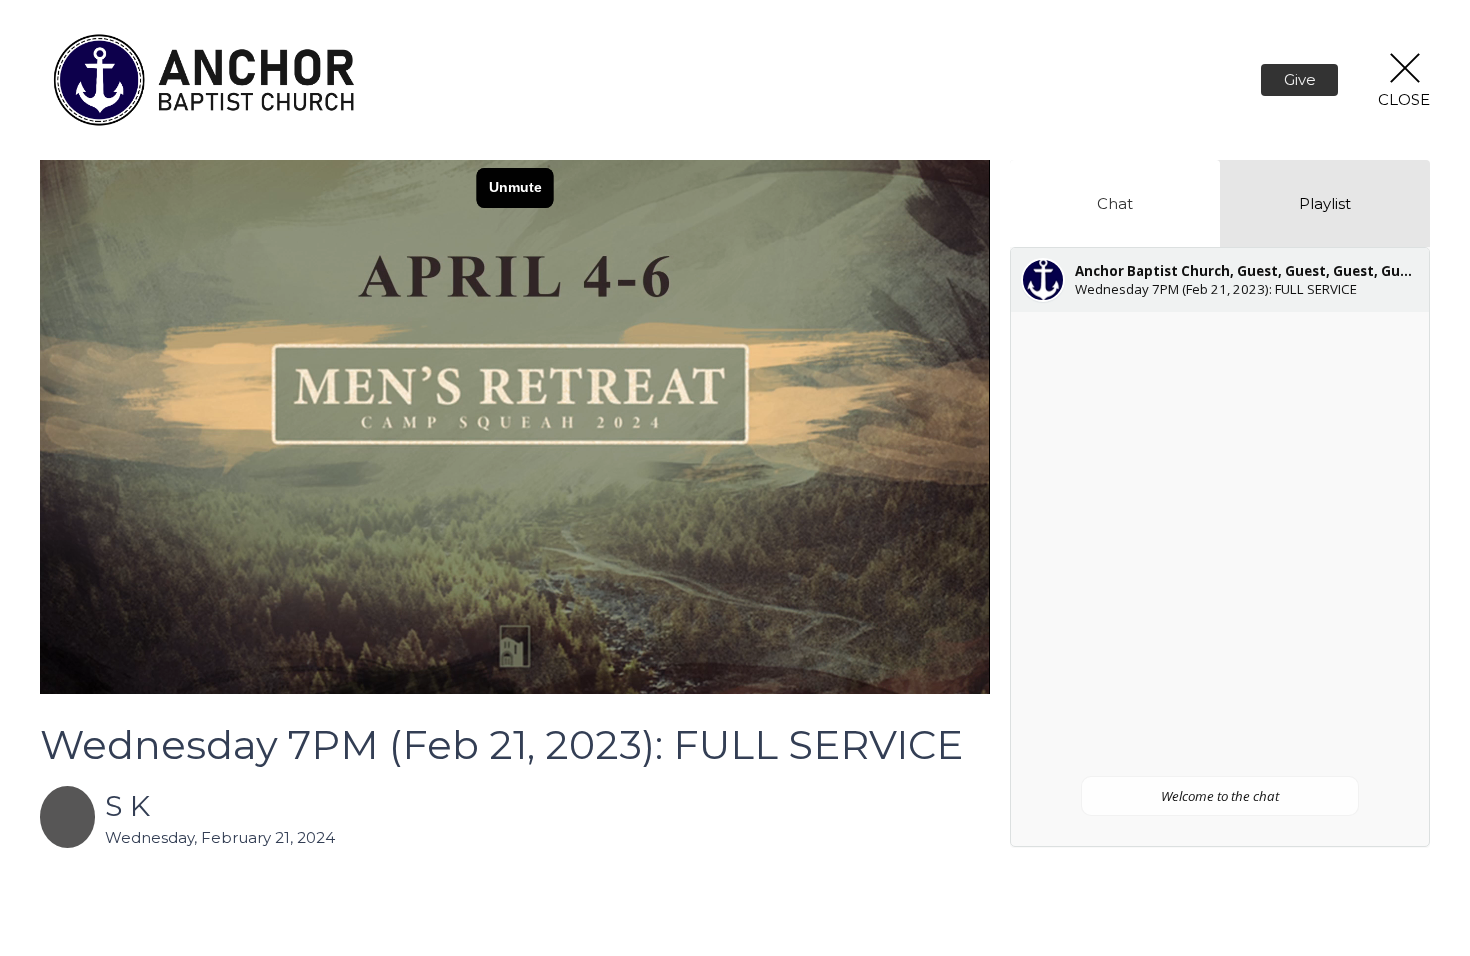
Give (1300, 79)
